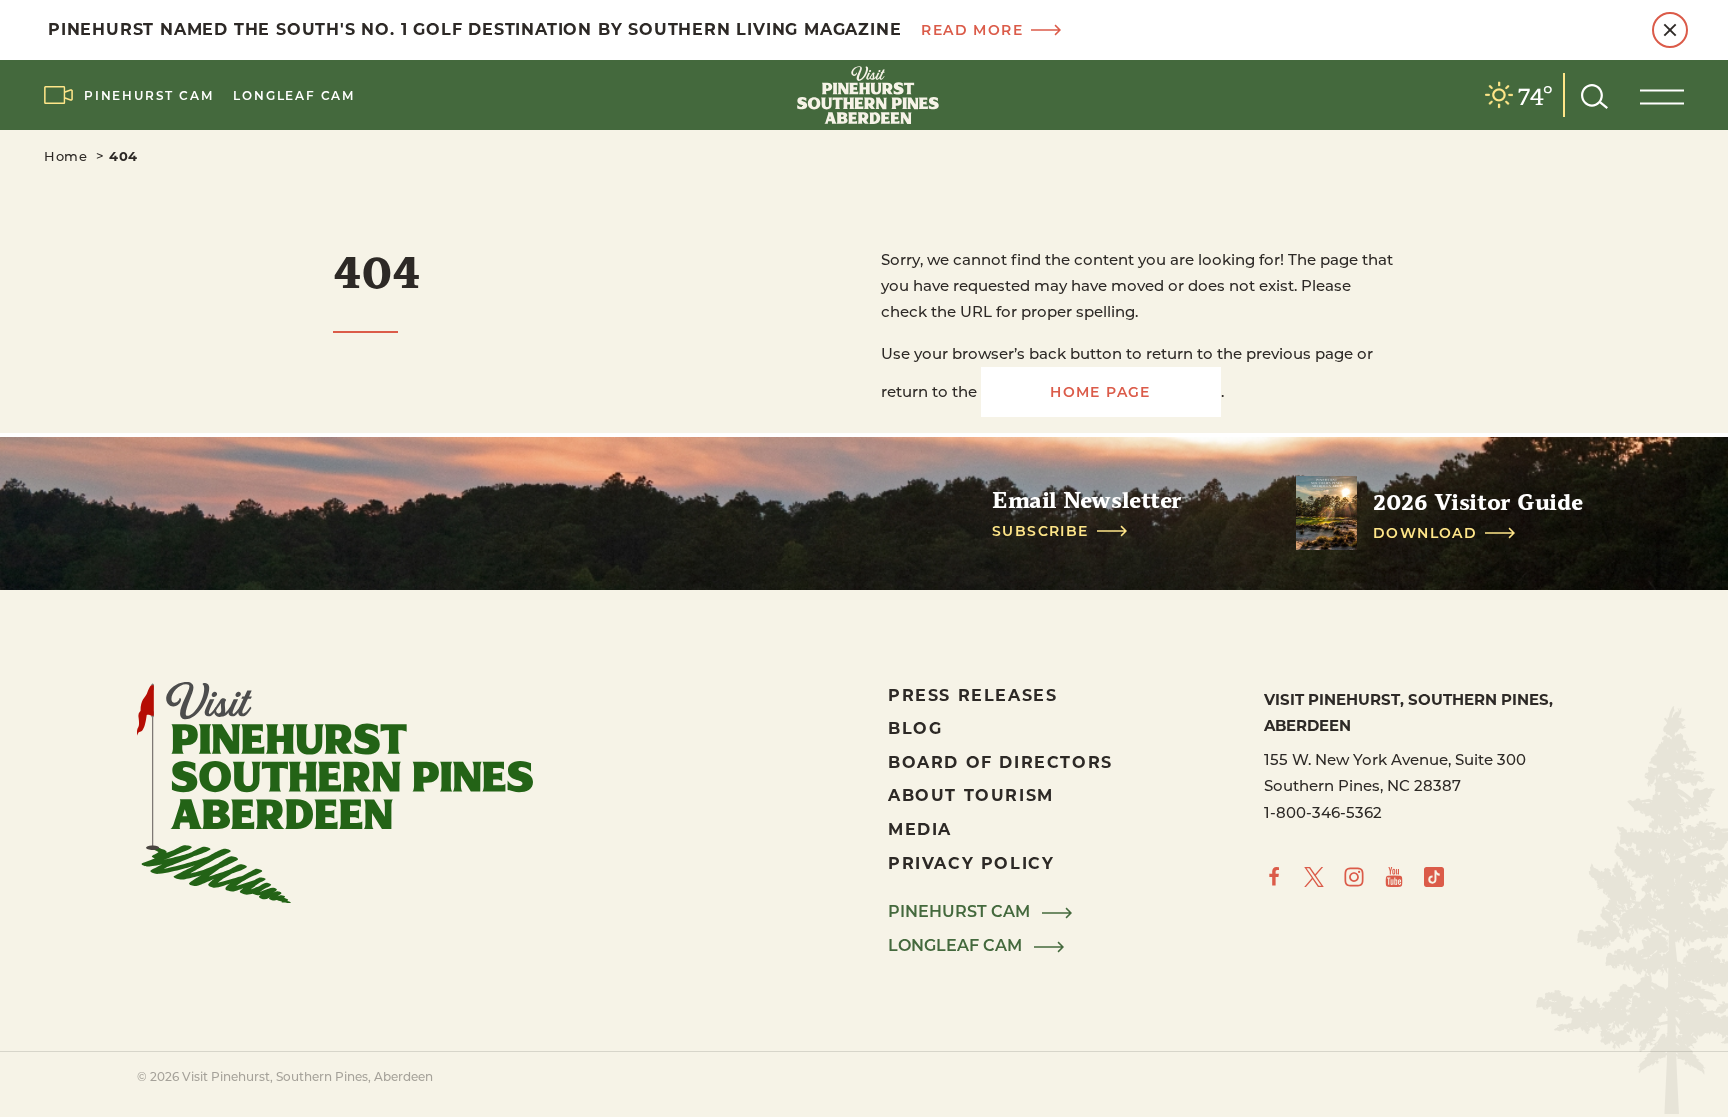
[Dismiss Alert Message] (1670, 30)
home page (1100, 391)
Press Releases (972, 694)
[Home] (864, 95)
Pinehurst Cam (148, 95)
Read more (972, 30)
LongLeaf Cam (294, 95)
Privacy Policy (971, 862)
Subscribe (1040, 531)
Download (1425, 533)
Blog (915, 727)
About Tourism (971, 794)
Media (920, 828)
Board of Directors (1000, 761)
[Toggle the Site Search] (1594, 94)
